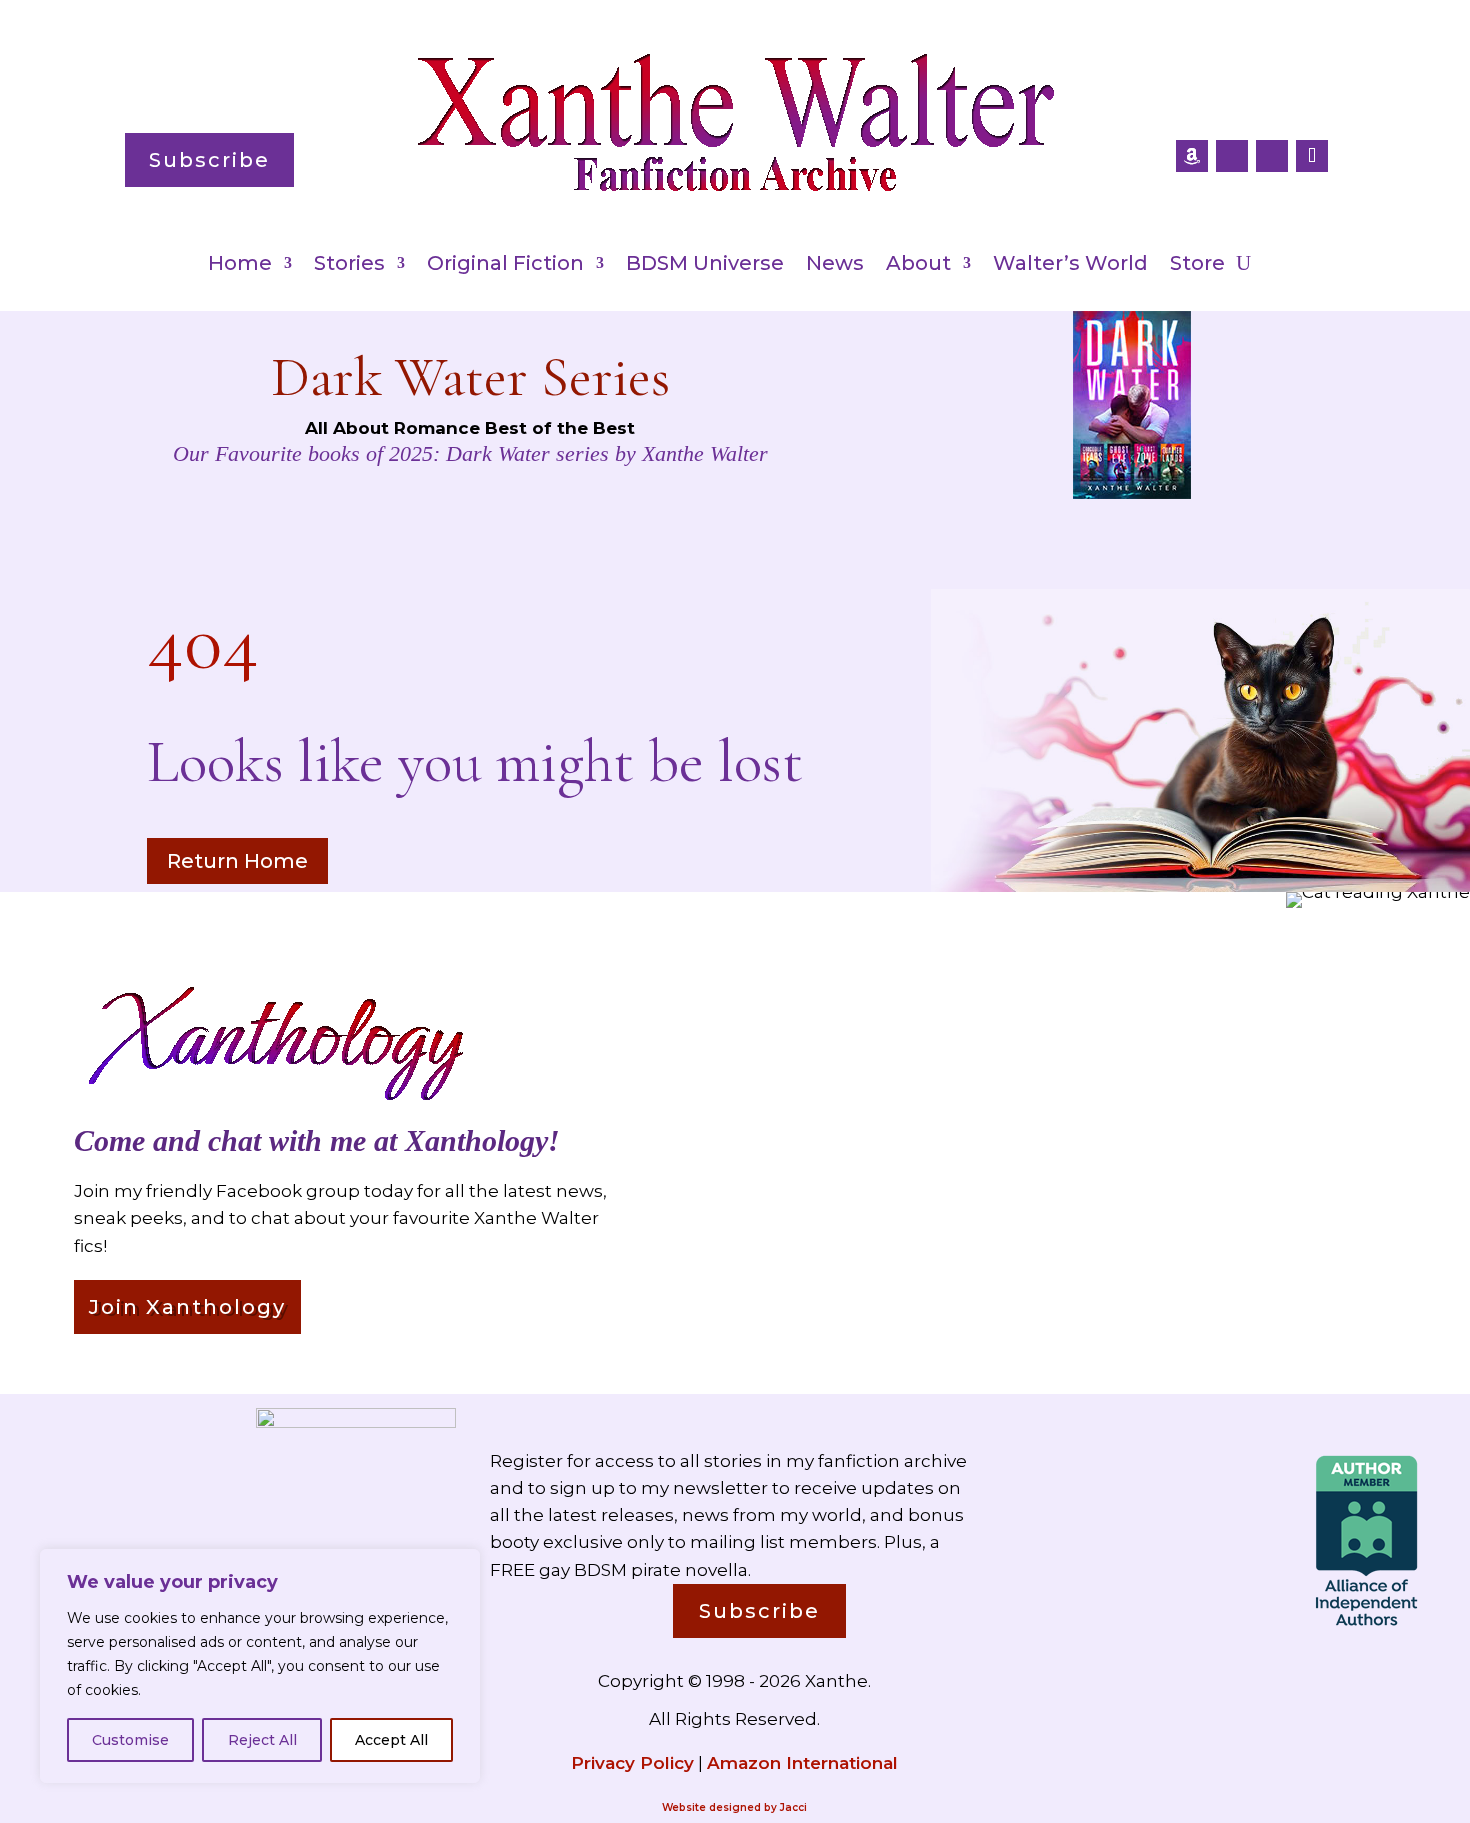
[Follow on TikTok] (1312, 156)
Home (240, 265)
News (835, 265)
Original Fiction (505, 265)
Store (1197, 265)
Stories (349, 265)
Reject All (262, 1740)
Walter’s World (1070, 265)
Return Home (237, 861)
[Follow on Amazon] (1192, 156)
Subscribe (209, 160)
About (918, 265)
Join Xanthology (187, 1307)
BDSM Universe (705, 265)
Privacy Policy (632, 1763)
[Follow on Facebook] (1232, 156)
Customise (130, 1740)
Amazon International (802, 1763)
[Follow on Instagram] (1272, 156)
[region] (260, 1666)
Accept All (391, 1740)
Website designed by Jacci (734, 1807)
